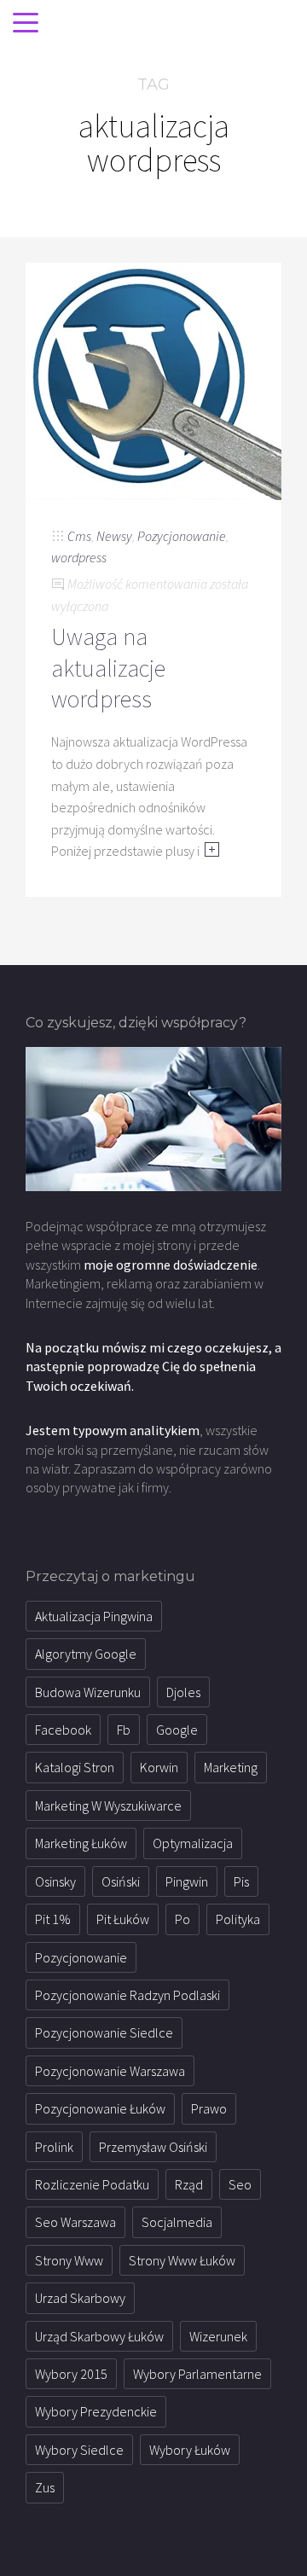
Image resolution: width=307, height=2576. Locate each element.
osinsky (55, 1881)
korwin (159, 1767)
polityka (238, 1919)
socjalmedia (177, 2222)
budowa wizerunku (88, 1692)
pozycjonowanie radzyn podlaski (127, 1995)
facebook (63, 1730)
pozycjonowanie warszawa (110, 2071)
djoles (183, 1692)
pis (241, 1881)
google (177, 1730)
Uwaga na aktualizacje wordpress (108, 668)
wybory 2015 (71, 2374)
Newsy (114, 536)
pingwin (187, 1881)
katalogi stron (75, 1767)
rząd (189, 2184)
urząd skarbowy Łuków (99, 2336)
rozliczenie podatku (92, 2184)
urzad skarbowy (80, 2298)
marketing (231, 1767)
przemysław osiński (153, 2147)
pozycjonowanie (81, 1957)
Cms (79, 536)
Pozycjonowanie (182, 536)
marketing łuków (81, 1843)
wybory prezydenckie (96, 2411)
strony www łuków (182, 2260)
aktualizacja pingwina (94, 1616)
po (182, 1919)
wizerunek (218, 2336)
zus (45, 2487)
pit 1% (53, 1919)
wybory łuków (190, 2450)
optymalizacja (193, 1843)
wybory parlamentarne (197, 2374)
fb (124, 1730)
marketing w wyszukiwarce (108, 1806)
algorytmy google (86, 1654)
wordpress (79, 557)
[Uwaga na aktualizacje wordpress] (153, 380)
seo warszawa (75, 2222)
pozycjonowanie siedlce (104, 2032)
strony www (69, 2260)
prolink (54, 2147)
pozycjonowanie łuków (100, 2108)
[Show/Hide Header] (26, 24)
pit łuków (123, 1919)
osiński (121, 1881)
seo (240, 2184)
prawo (209, 2108)
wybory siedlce (79, 2450)
